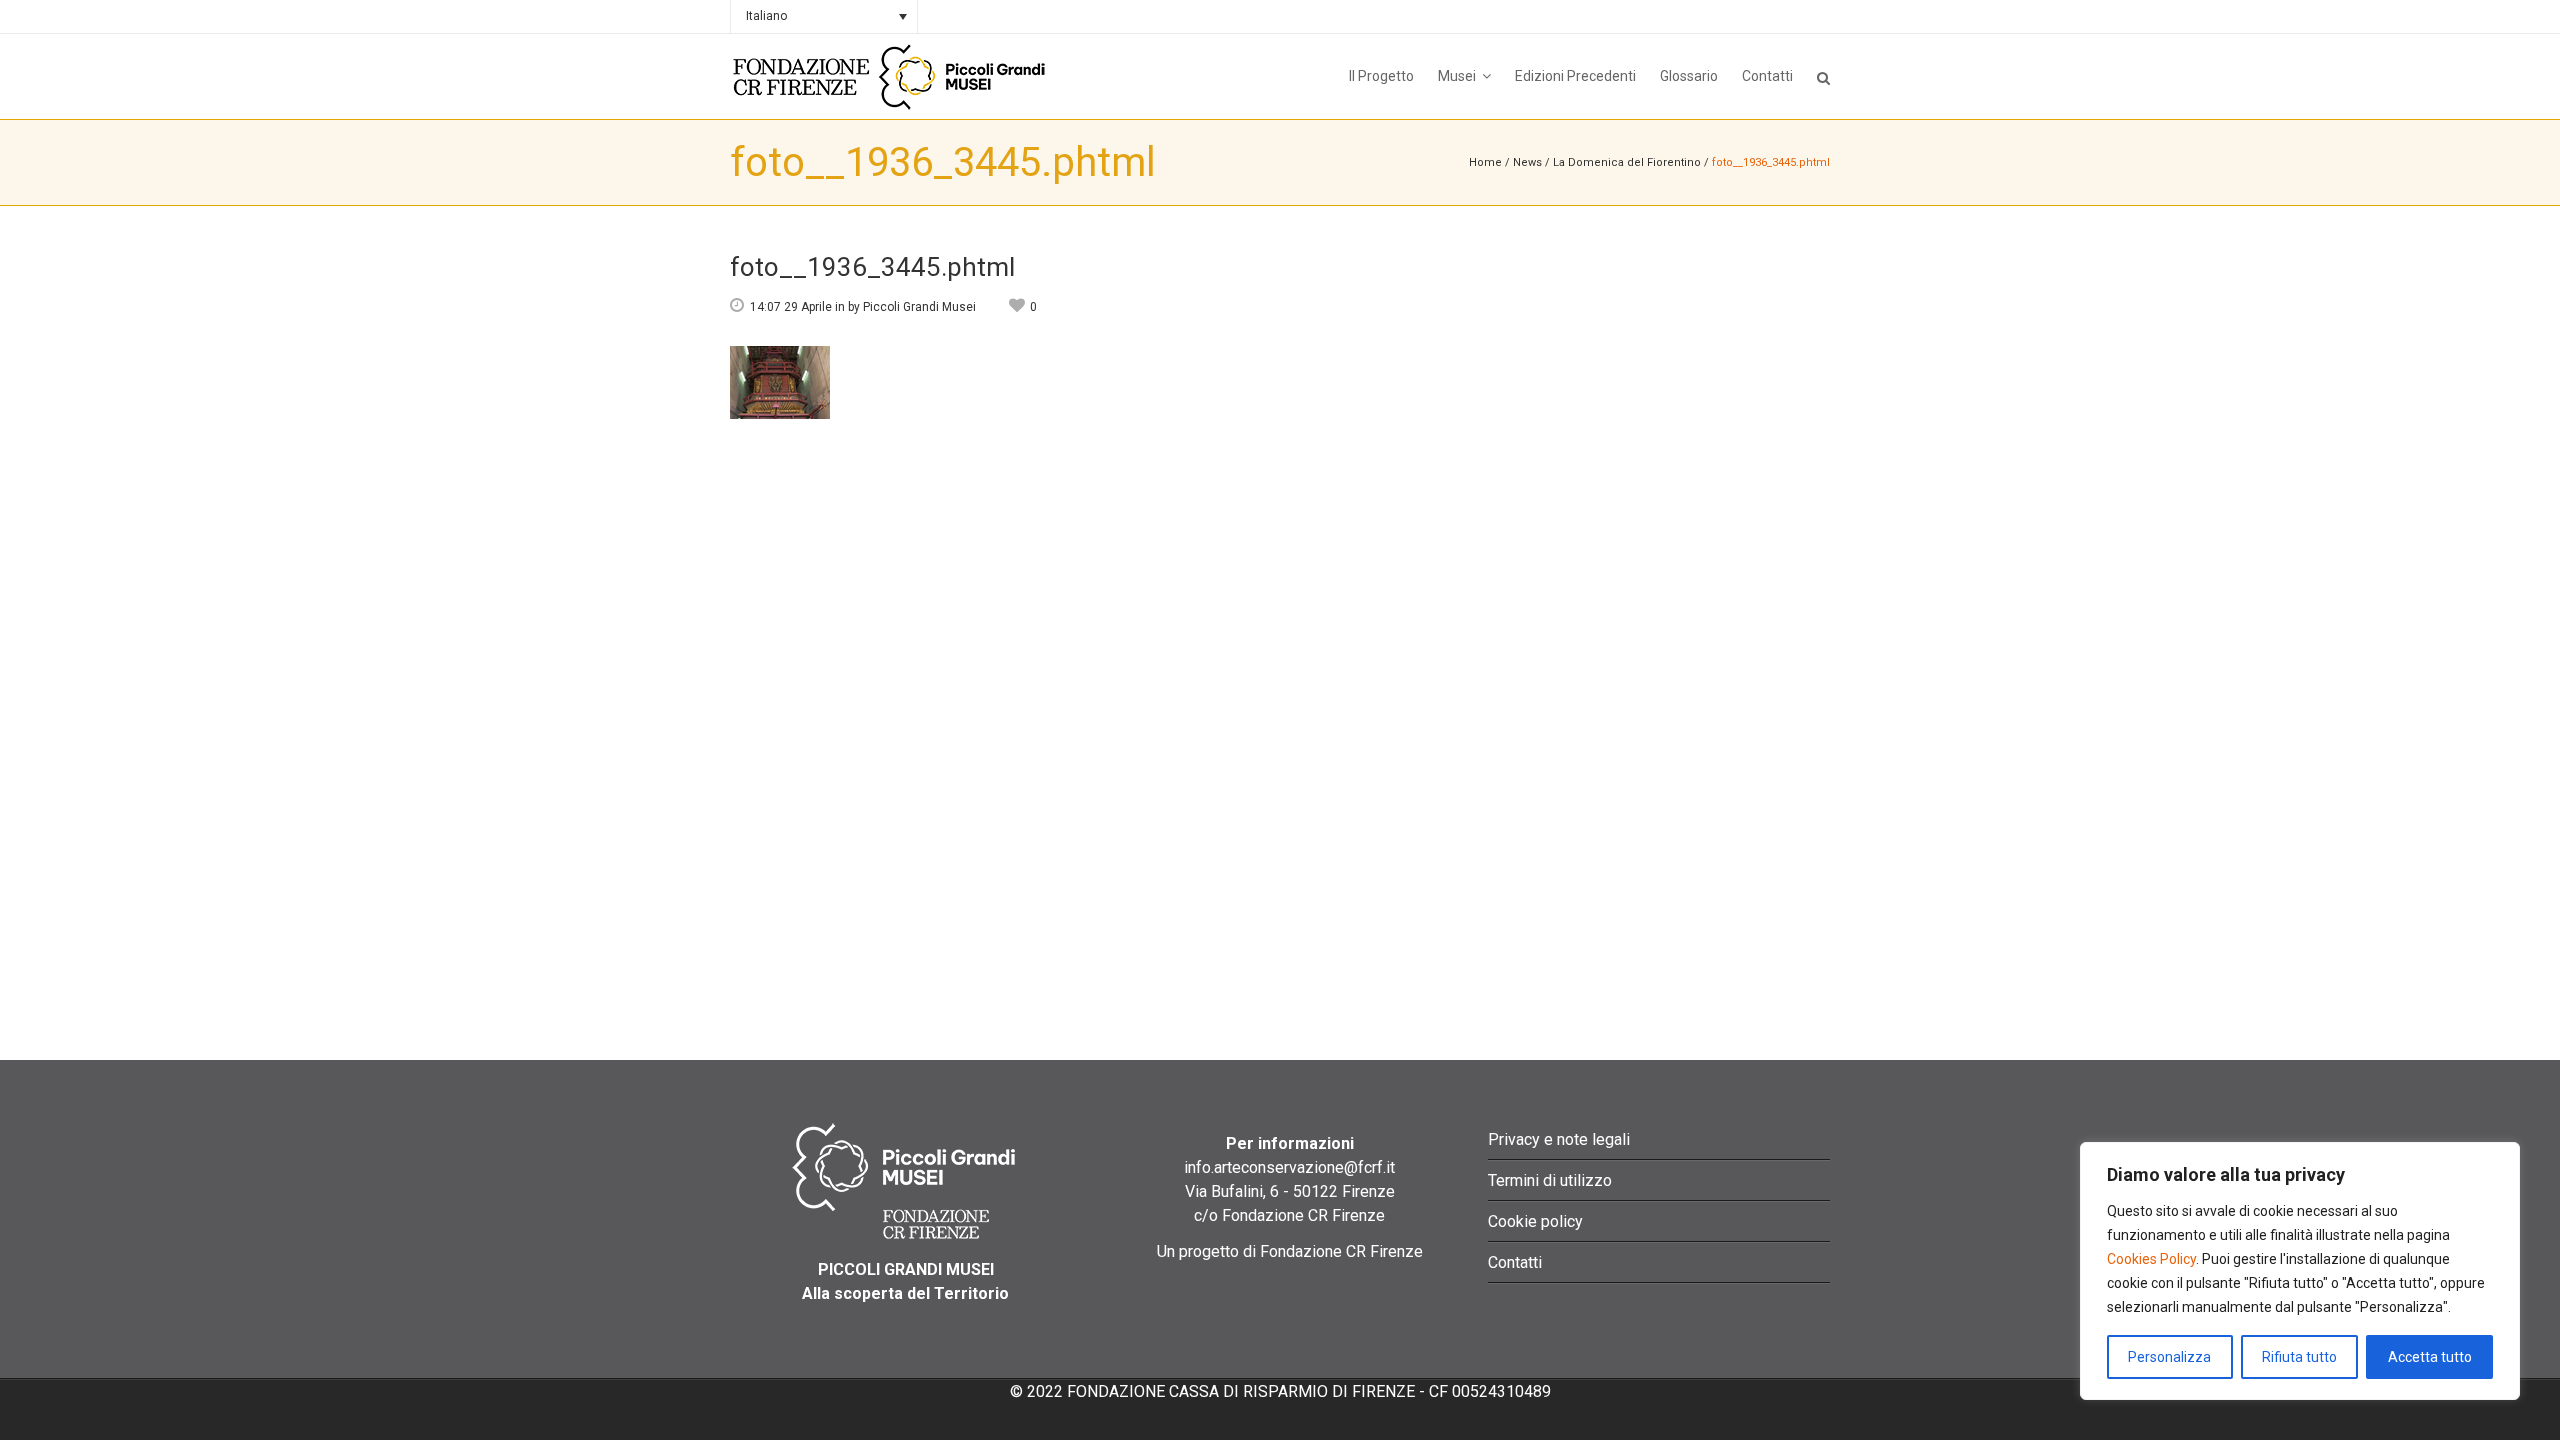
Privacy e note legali (1559, 1139)
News (1527, 162)
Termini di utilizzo (1550, 1180)
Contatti (1515, 1262)
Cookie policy (1535, 1221)
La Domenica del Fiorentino (1627, 162)
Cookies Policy (2151, 1259)
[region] (2300, 1271)
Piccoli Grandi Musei (919, 307)
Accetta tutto (2430, 1357)
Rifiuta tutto (2299, 1357)
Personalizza (2169, 1357)
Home (1485, 162)
